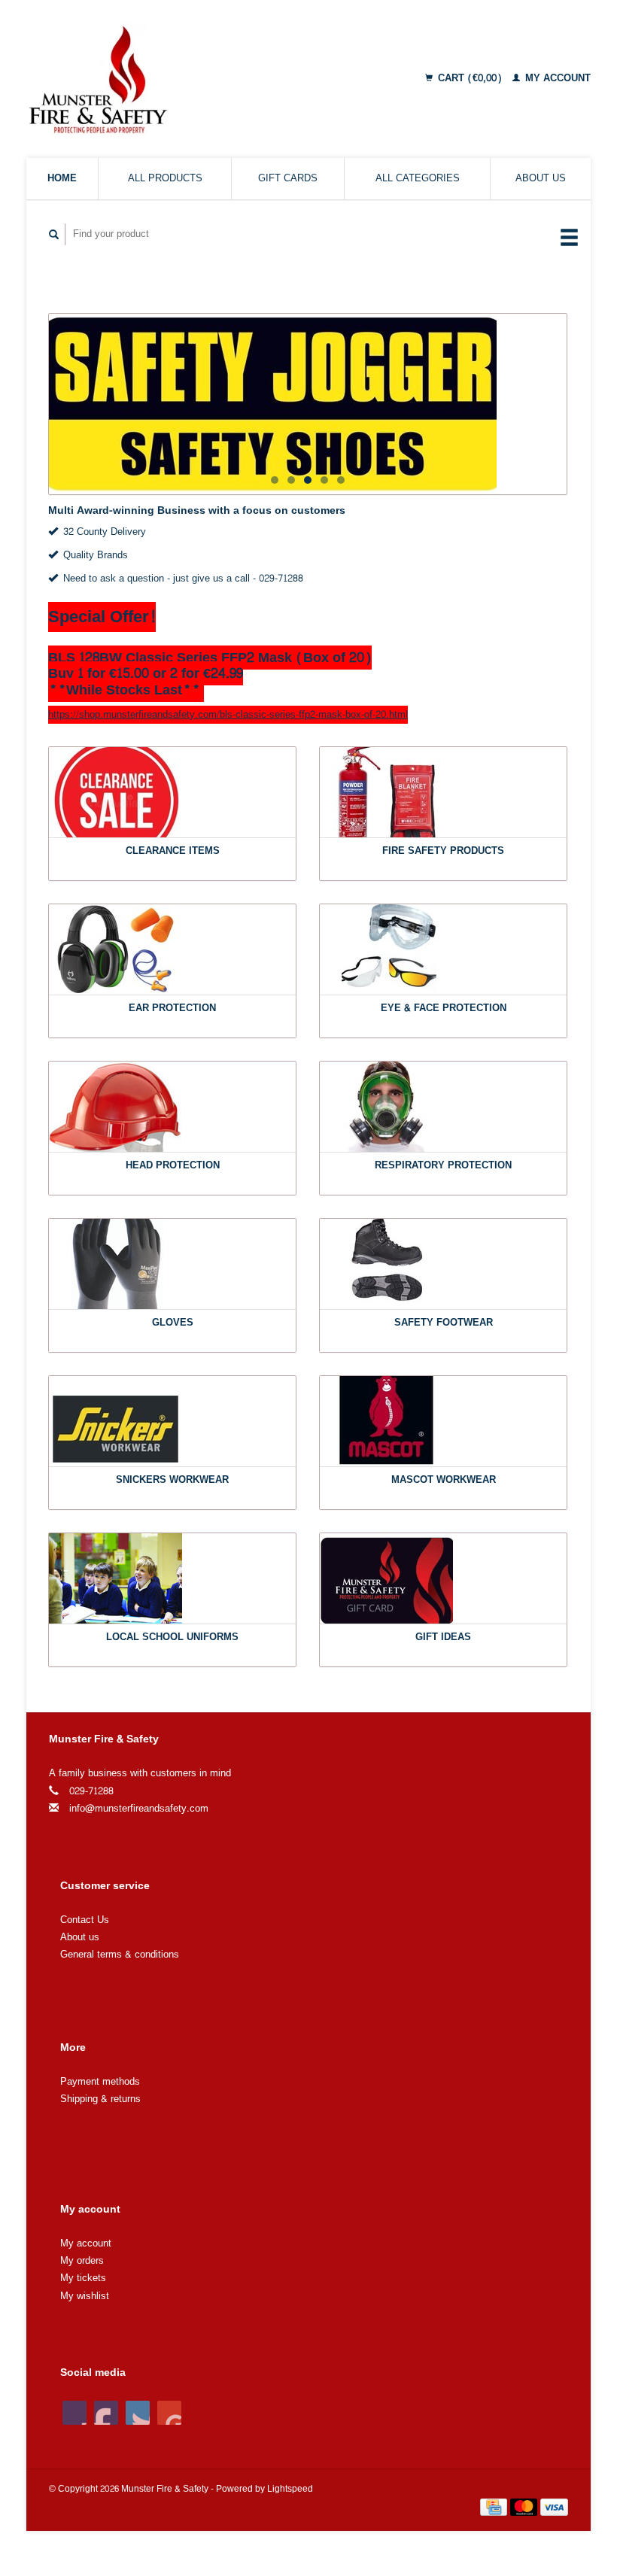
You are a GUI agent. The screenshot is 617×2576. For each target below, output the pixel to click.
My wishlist (85, 2296)
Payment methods (100, 2082)
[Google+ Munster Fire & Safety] (138, 2413)
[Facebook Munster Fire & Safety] (74, 2413)
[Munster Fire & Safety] (157, 79)
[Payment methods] (495, 2510)
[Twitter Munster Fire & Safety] (106, 2413)
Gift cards (288, 178)
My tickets (83, 2278)
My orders (82, 2261)
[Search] (54, 234)
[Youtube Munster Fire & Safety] (169, 2413)
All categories (418, 178)
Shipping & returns (100, 2099)
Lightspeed (290, 2489)
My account (556, 78)
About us (541, 178)
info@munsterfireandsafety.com (139, 1809)
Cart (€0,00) (470, 78)
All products (165, 178)
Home (62, 178)
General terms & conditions (120, 1955)
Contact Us (85, 1920)
